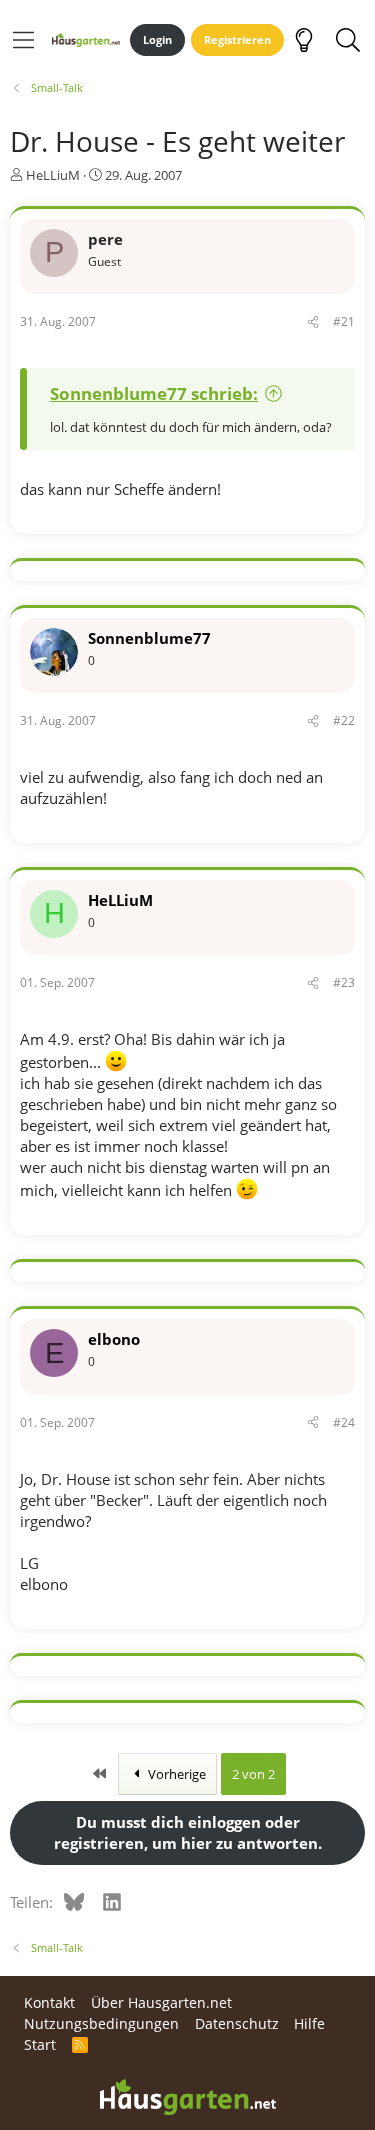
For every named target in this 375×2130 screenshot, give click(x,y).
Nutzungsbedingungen (101, 2023)
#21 (344, 321)
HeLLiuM (53, 175)
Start (40, 2044)
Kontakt (49, 2002)
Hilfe (309, 2023)
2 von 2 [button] (253, 1774)
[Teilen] (313, 322)
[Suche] (347, 40)
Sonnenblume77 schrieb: (154, 393)
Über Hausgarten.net (161, 2002)
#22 (344, 720)
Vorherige (175, 1774)
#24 (344, 1422)
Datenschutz (237, 2023)
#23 (344, 982)
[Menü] (23, 40)
